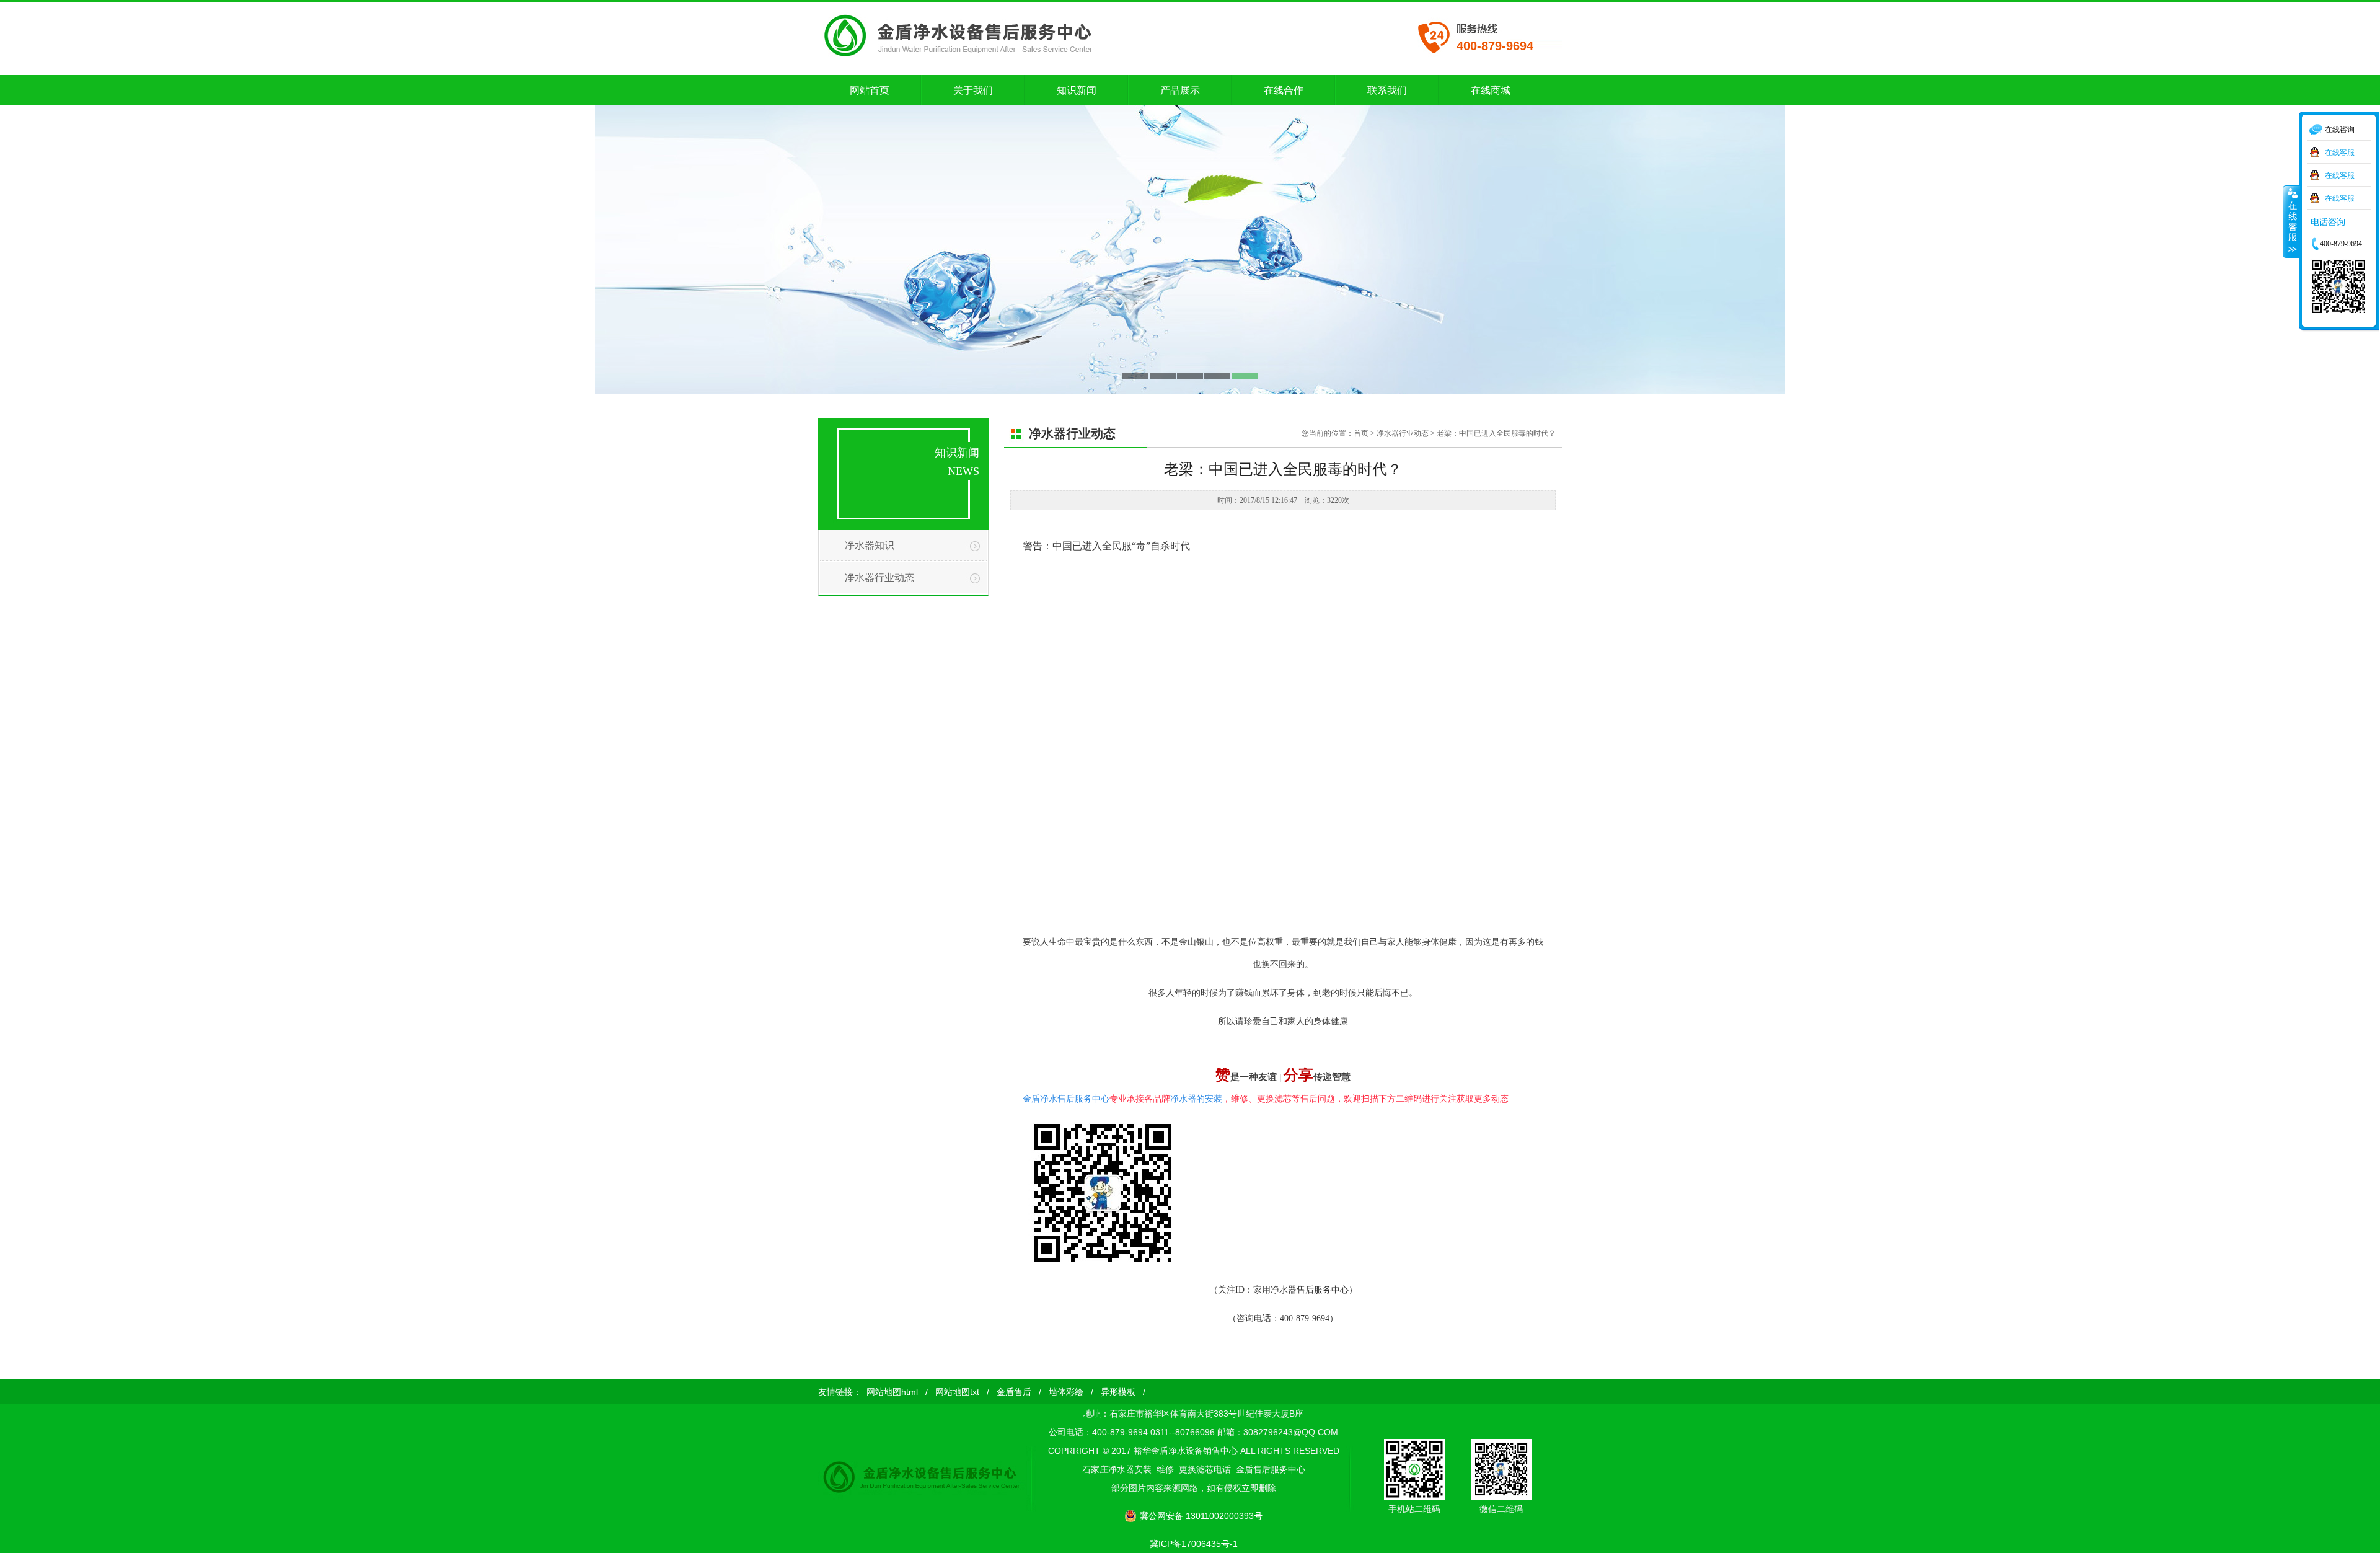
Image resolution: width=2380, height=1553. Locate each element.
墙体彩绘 (1066, 1392)
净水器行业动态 (879, 577)
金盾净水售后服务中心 (1066, 1099)
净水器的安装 (1196, 1099)
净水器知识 (870, 545)
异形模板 (1118, 1392)
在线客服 (2340, 152)
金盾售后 (1014, 1392)
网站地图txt (957, 1392)
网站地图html (892, 1392)
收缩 (2291, 221)
